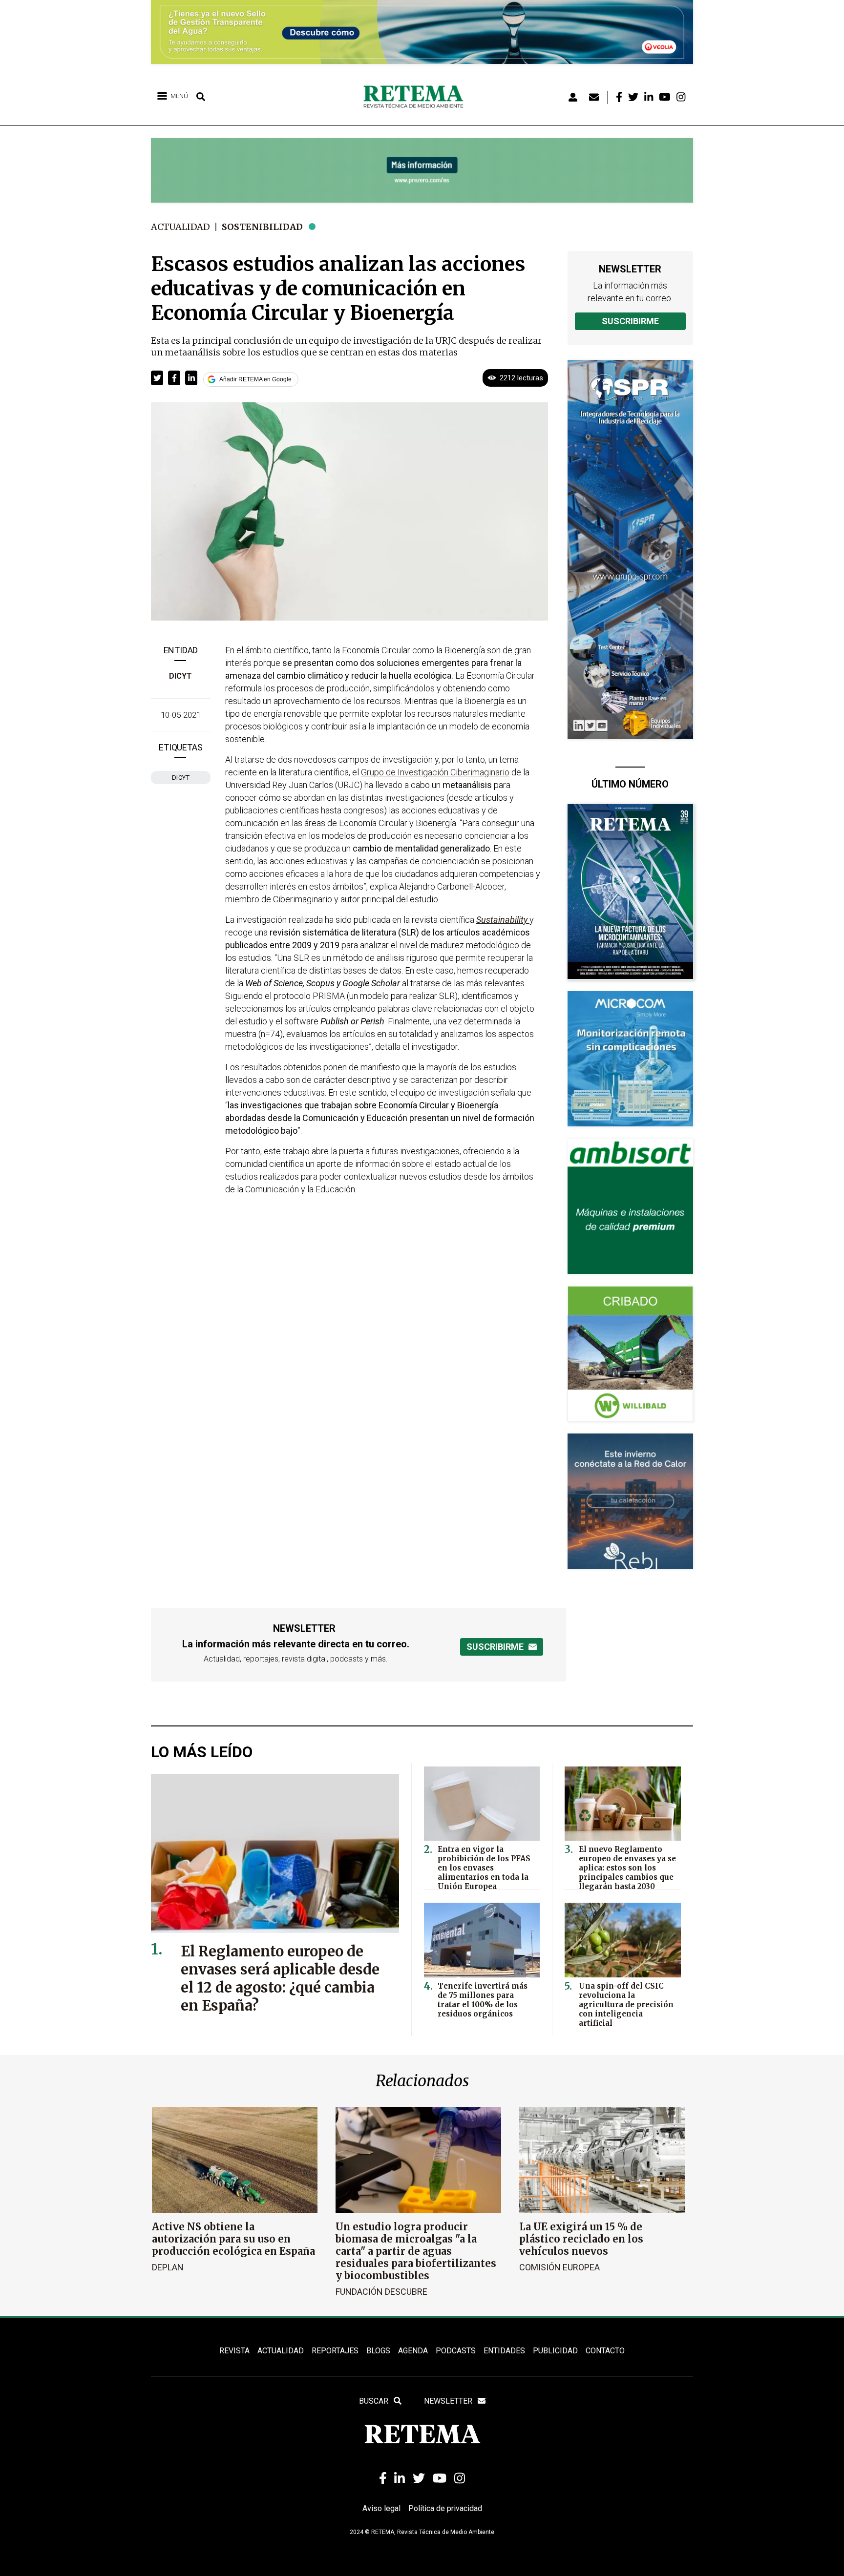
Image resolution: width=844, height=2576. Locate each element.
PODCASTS (456, 2351)
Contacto (605, 2351)
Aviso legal (381, 2508)
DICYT (181, 778)
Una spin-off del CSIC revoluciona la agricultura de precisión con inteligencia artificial (626, 2005)
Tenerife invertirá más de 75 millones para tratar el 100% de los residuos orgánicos (483, 2000)
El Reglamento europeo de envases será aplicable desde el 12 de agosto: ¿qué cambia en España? (280, 1978)
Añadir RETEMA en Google (255, 379)
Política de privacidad (445, 2508)
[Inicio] (417, 97)
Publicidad (555, 2351)
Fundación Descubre (381, 2292)
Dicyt (180, 676)
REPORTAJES (335, 2351)
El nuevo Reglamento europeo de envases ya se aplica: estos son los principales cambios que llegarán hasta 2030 (627, 1868)
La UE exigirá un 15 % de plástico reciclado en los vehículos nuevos (581, 2239)
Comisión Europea (559, 2267)
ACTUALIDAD (281, 2351)
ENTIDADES (504, 2351)
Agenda (413, 2351)
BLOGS (378, 2351)
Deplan (168, 2267)
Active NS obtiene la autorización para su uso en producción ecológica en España (233, 2239)
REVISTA (234, 2351)
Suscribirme (630, 321)
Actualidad (180, 227)
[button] (157, 378)
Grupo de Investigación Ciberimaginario (435, 772)
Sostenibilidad (262, 227)
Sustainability (503, 920)
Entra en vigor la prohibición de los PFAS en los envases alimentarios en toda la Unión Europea (484, 1868)
